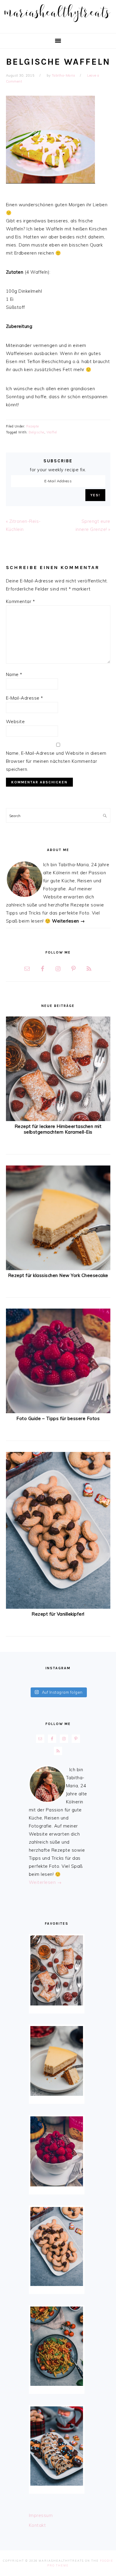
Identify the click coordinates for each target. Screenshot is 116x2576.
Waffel (52, 432)
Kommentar (21, 601)
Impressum (41, 2515)
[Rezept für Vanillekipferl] (58, 1607)
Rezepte (33, 426)
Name (14, 674)
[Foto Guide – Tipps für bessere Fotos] (58, 1412)
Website (15, 722)
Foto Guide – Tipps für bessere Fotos (58, 1418)
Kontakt (37, 2525)
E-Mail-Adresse (25, 698)
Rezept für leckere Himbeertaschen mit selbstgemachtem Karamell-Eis (58, 1129)
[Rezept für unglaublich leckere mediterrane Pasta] (57, 2346)
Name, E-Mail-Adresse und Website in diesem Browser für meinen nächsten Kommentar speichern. (56, 761)
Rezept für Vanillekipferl (58, 1614)
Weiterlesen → (69, 921)
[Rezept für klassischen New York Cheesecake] (58, 1268)
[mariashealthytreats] (58, 24)
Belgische (36, 432)
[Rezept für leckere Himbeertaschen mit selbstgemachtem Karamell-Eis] (58, 1119)
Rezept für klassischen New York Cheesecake (58, 1275)
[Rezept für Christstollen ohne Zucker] (57, 2446)
